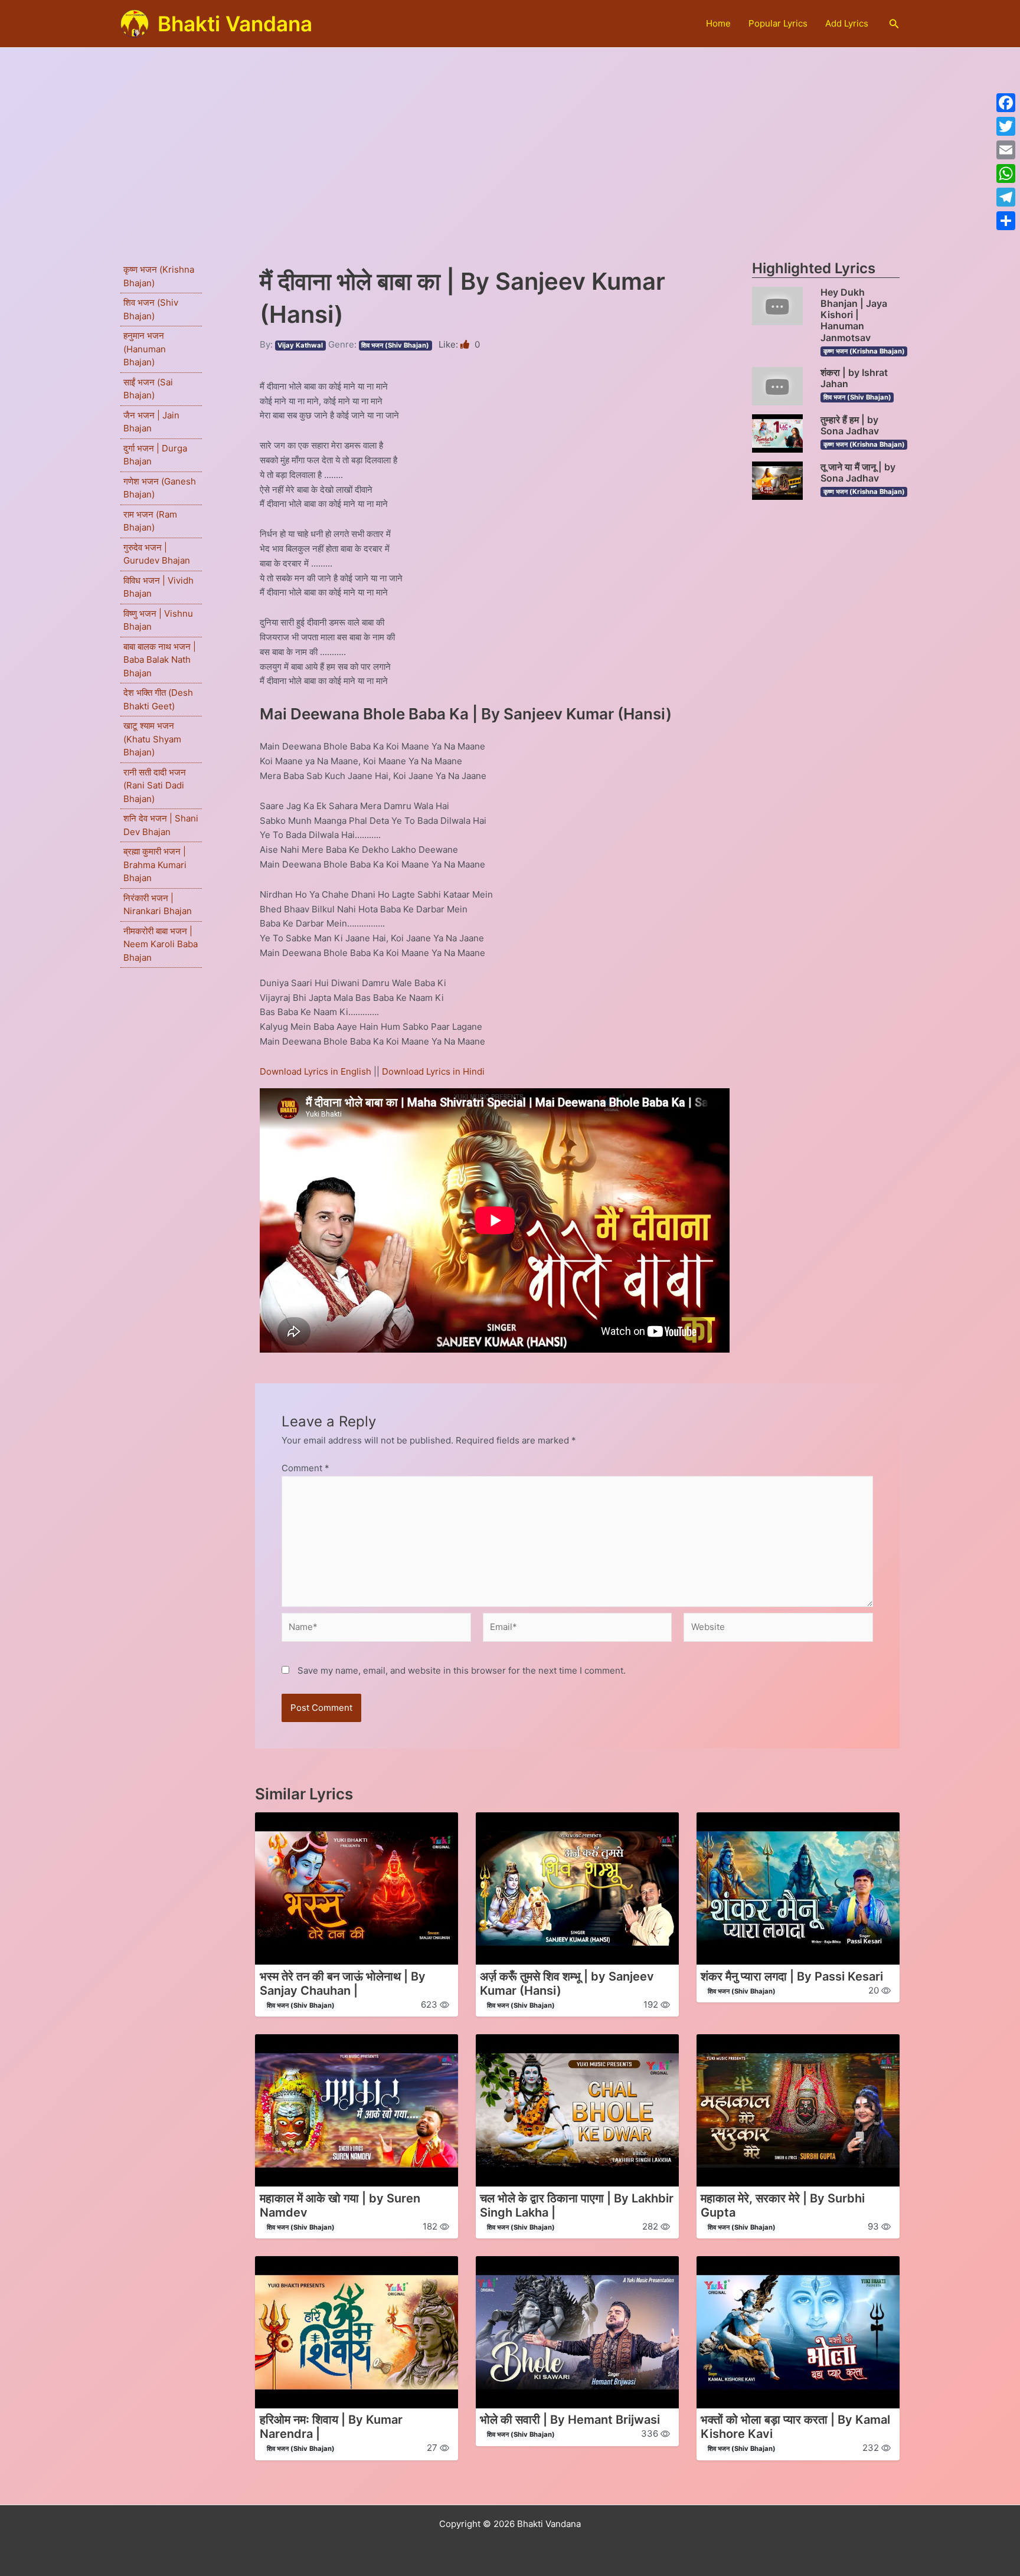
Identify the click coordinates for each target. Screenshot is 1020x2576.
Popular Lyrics (778, 23)
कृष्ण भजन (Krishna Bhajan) (864, 351)
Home (718, 23)
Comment (305, 1468)
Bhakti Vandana (235, 24)
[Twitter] (1006, 126)
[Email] (1006, 150)
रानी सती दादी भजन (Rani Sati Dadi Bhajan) (155, 785)
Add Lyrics (847, 23)
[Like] (466, 344)
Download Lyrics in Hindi (433, 1071)
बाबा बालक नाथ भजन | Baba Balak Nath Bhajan (160, 660)
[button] (894, 24)
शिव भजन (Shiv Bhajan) (395, 345)
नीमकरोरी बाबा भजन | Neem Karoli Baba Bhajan (161, 944)
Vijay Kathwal (300, 345)
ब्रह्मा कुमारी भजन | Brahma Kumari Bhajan (155, 865)
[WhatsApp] (1006, 174)
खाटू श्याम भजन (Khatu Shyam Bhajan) (152, 739)
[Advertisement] (510, 136)
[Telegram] (1006, 197)
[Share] (1006, 221)
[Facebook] (1006, 103)
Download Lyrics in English (317, 1071)
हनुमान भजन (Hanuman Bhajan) (145, 349)
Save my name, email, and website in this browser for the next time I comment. (462, 1670)
